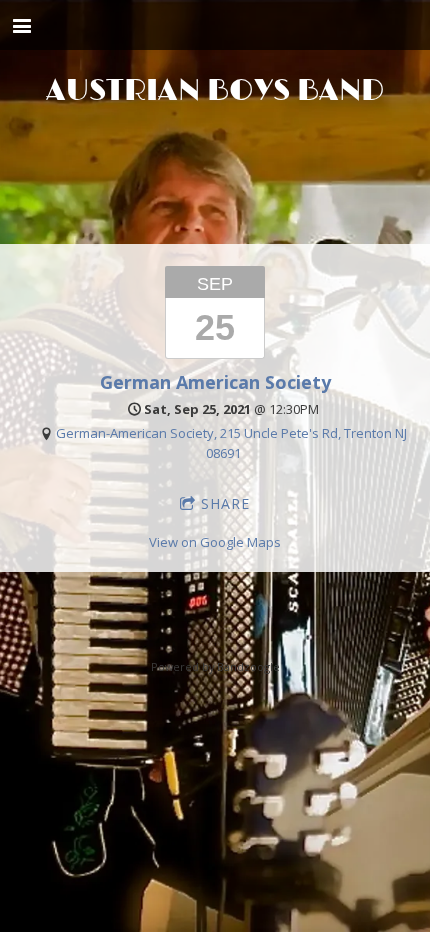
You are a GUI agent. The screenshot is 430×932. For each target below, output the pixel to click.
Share (225, 503)
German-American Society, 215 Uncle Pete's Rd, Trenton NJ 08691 (231, 443)
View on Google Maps (215, 542)
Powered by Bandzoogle (215, 666)
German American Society (215, 382)
